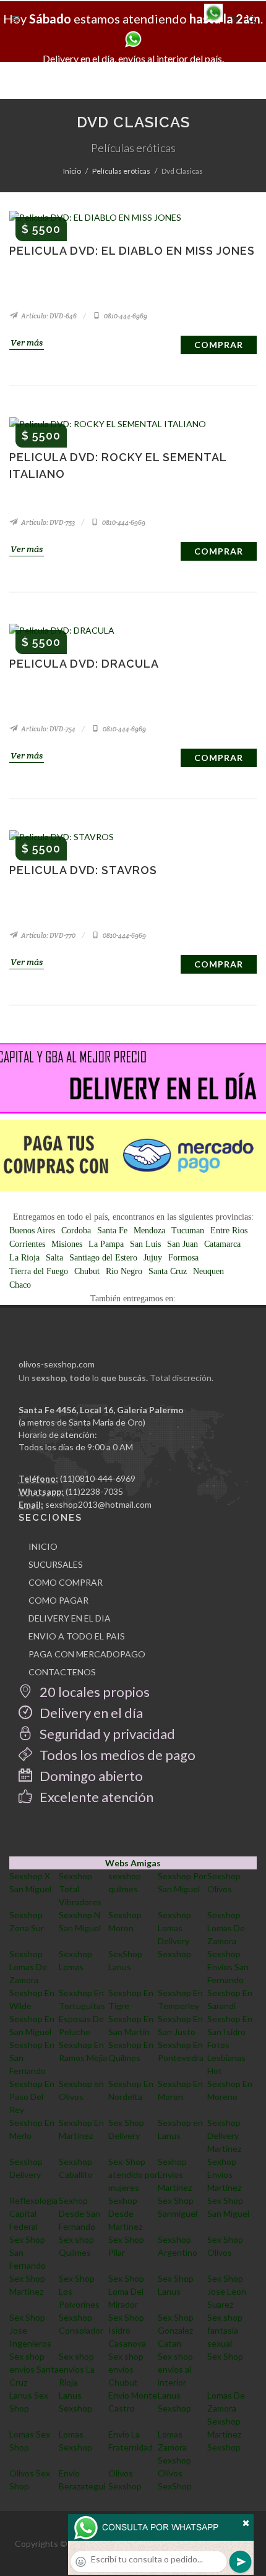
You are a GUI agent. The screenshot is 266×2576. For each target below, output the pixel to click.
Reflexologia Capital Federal (33, 2213)
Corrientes (27, 1244)
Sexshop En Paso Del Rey (32, 2097)
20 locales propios (93, 1692)
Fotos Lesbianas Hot (226, 2058)
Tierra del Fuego (39, 1271)
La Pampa (106, 1244)
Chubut (87, 1271)
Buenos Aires (32, 1231)
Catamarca (222, 1244)
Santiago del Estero (103, 1258)
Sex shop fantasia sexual (225, 2330)
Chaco (20, 1285)
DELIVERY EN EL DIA (70, 1618)
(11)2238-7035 (94, 1491)
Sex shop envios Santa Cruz (34, 2369)
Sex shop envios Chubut (126, 2369)
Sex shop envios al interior (175, 2369)
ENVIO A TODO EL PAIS (77, 1636)
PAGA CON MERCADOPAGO (87, 1654)
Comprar (219, 345)
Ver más (27, 342)
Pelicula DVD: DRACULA (84, 664)
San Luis (145, 1244)
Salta (54, 1258)
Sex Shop (225, 2356)
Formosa (183, 1258)
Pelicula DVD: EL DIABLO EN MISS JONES (132, 251)
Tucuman (188, 1231)
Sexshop (174, 1954)
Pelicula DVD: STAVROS (83, 870)
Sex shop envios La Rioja (77, 2369)
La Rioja (24, 1258)
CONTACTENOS (62, 1672)
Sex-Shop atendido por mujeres (133, 2174)
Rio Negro (124, 1271)
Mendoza (149, 1231)
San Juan (182, 1244)
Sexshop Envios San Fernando (228, 1967)
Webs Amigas (133, 1863)
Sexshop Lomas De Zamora (226, 1928)
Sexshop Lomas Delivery (174, 1928)
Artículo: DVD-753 (47, 522)
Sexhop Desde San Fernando (79, 2213)
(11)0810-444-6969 (98, 1478)
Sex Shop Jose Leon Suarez (227, 2291)
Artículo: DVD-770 (48, 935)
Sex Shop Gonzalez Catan (176, 2330)
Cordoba (76, 1231)
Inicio (72, 171)
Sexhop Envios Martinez (175, 2174)
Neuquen (208, 1271)
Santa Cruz (168, 1271)
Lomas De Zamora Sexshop (226, 2408)
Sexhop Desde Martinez (125, 2213)
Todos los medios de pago (116, 1755)
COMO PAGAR (58, 1600)
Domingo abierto (90, 1776)
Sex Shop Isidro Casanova (127, 2330)
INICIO (43, 1546)
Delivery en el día (90, 1713)
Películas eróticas (121, 171)
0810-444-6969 (125, 316)
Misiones (67, 1244)
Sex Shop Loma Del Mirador (126, 2291)
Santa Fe (112, 1231)
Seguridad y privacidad (106, 1734)
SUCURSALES (56, 1564)
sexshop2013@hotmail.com (98, 1504)
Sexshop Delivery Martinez (224, 2136)
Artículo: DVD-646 (48, 316)
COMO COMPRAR (66, 1582)
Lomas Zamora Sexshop (174, 2447)
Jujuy (153, 1258)
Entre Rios (229, 1231)
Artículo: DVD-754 (48, 729)
